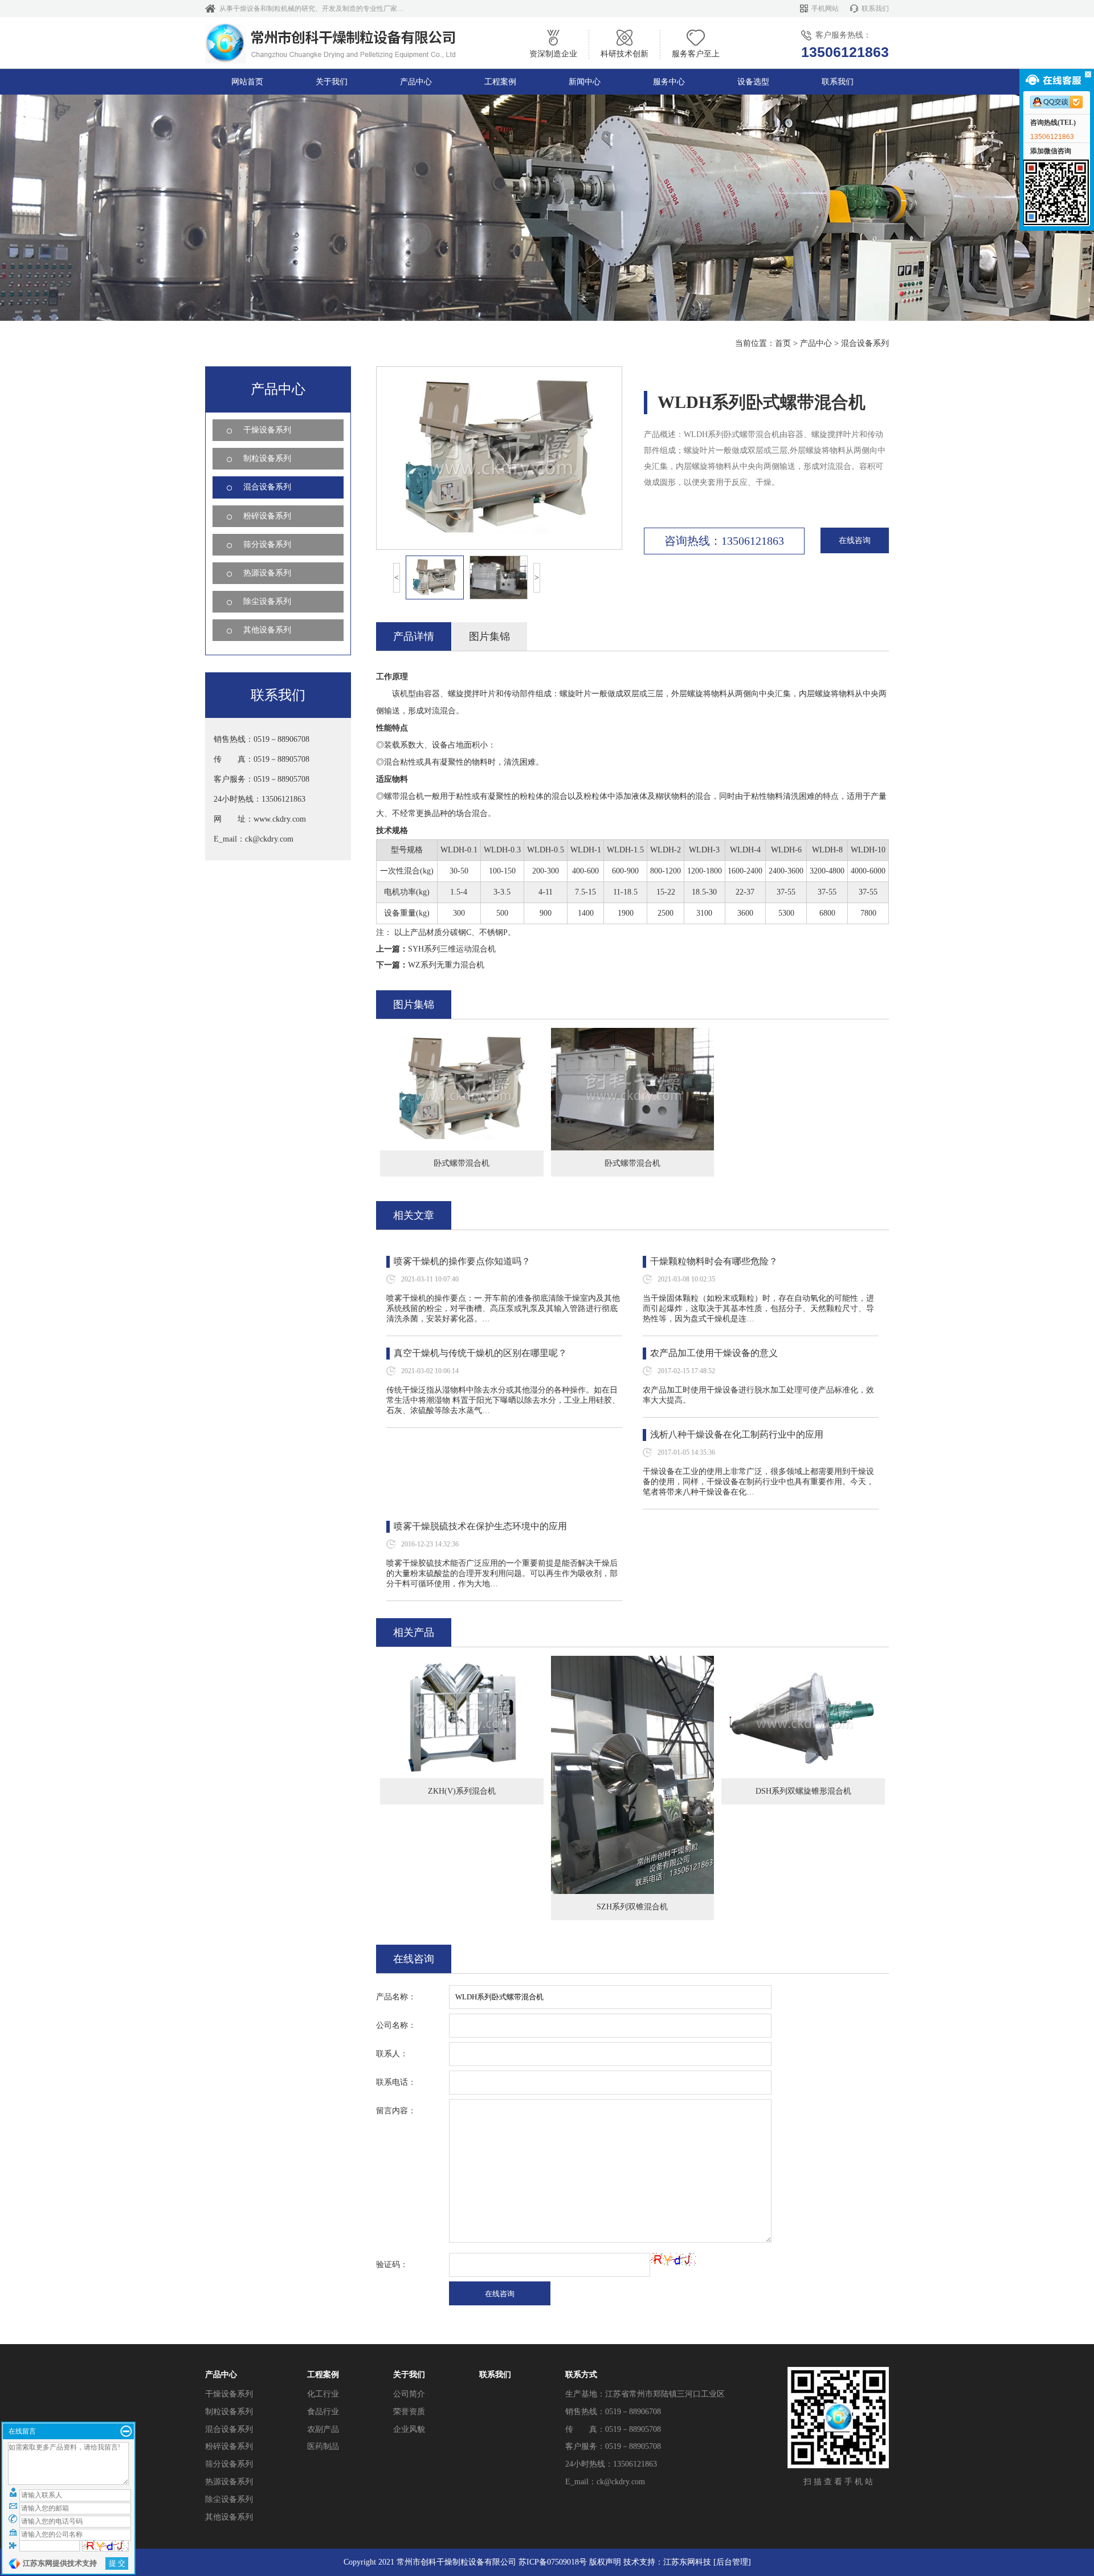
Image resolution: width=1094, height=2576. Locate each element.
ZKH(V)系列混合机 (462, 1791)
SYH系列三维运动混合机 (452, 949)
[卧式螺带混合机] (462, 1036)
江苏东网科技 (687, 2562)
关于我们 (332, 82)
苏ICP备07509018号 (553, 2562)
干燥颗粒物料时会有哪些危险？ (714, 1261)
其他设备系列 (267, 630)
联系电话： (396, 2082)
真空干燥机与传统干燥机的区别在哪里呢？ (480, 1353)
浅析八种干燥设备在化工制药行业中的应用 (737, 1434)
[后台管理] (732, 2562)
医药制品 (323, 2446)
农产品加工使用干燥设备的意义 (714, 1353)
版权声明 (605, 2562)
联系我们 (875, 9)
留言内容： (396, 2111)
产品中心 (416, 82)
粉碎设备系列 (267, 516)
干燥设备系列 (267, 430)
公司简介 (409, 2394)
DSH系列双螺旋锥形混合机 (803, 1791)
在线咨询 (855, 540)
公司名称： (396, 2025)
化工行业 (323, 2394)
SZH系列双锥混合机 (632, 1907)
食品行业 (323, 2412)
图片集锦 (489, 636)
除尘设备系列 (267, 601)
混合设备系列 (865, 343)
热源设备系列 (267, 573)
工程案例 (500, 82)
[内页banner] (547, 208)
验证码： (392, 2265)
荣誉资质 (409, 2412)
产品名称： (396, 1997)
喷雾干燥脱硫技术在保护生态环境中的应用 (480, 1526)
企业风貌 (409, 2429)
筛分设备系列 (267, 544)
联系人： (392, 2054)
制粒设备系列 (267, 458)
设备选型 (753, 82)
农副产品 (323, 2429)
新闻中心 (585, 82)
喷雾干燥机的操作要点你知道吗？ (462, 1261)
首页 (783, 343)
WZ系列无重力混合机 (446, 965)
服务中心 (669, 82)
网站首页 (247, 82)
